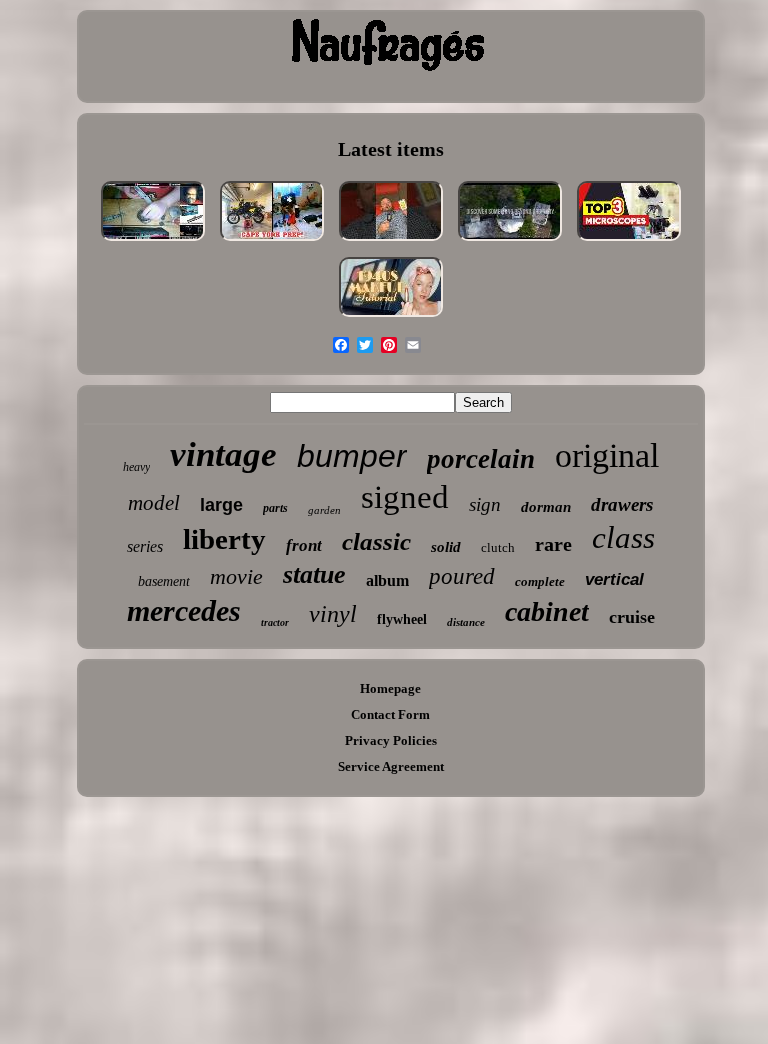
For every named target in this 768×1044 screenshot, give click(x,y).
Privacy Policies (391, 740)
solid (446, 547)
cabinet (547, 611)
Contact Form (390, 714)
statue (314, 574)
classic (376, 541)
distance (466, 622)
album (387, 580)
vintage (223, 454)
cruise (632, 617)
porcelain (481, 459)
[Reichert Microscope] (629, 242)
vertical (614, 579)
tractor (275, 622)
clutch (498, 547)
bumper (352, 456)
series (145, 546)
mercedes (184, 610)
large (221, 505)
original (607, 455)
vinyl (333, 614)
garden (324, 510)
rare (553, 544)
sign (485, 504)
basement (164, 581)
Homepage (390, 688)
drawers (622, 504)
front (304, 545)
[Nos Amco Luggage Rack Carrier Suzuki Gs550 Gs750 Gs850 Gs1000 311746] (272, 242)
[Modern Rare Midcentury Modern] (510, 242)
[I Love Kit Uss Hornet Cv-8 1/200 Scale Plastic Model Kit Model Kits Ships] (153, 242)
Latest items (391, 149)
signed (405, 497)
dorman (546, 507)
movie (236, 576)
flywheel (402, 619)
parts (275, 508)
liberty (224, 539)
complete (540, 581)
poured (462, 576)
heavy (136, 467)
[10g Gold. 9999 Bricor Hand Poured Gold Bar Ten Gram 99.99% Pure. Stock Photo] (391, 242)
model (154, 503)
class (623, 537)
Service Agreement (391, 766)
